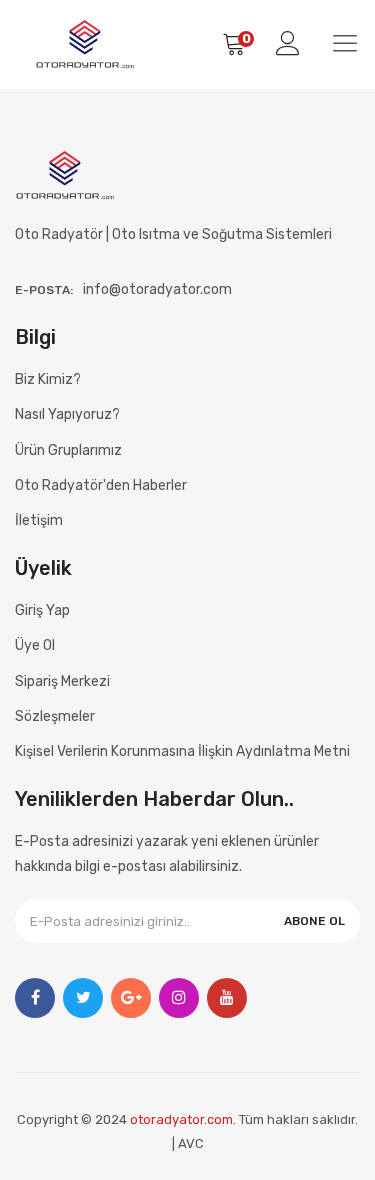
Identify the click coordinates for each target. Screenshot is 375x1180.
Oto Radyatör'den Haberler (101, 485)
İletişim (39, 520)
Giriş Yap (42, 610)
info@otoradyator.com (157, 289)
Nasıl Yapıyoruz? (67, 414)
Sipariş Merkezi (62, 681)
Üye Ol (35, 645)
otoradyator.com (181, 1119)
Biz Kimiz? (48, 379)
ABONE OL (314, 921)
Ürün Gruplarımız (68, 450)
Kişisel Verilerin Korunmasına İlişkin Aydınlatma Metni (182, 751)
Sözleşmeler (55, 716)
